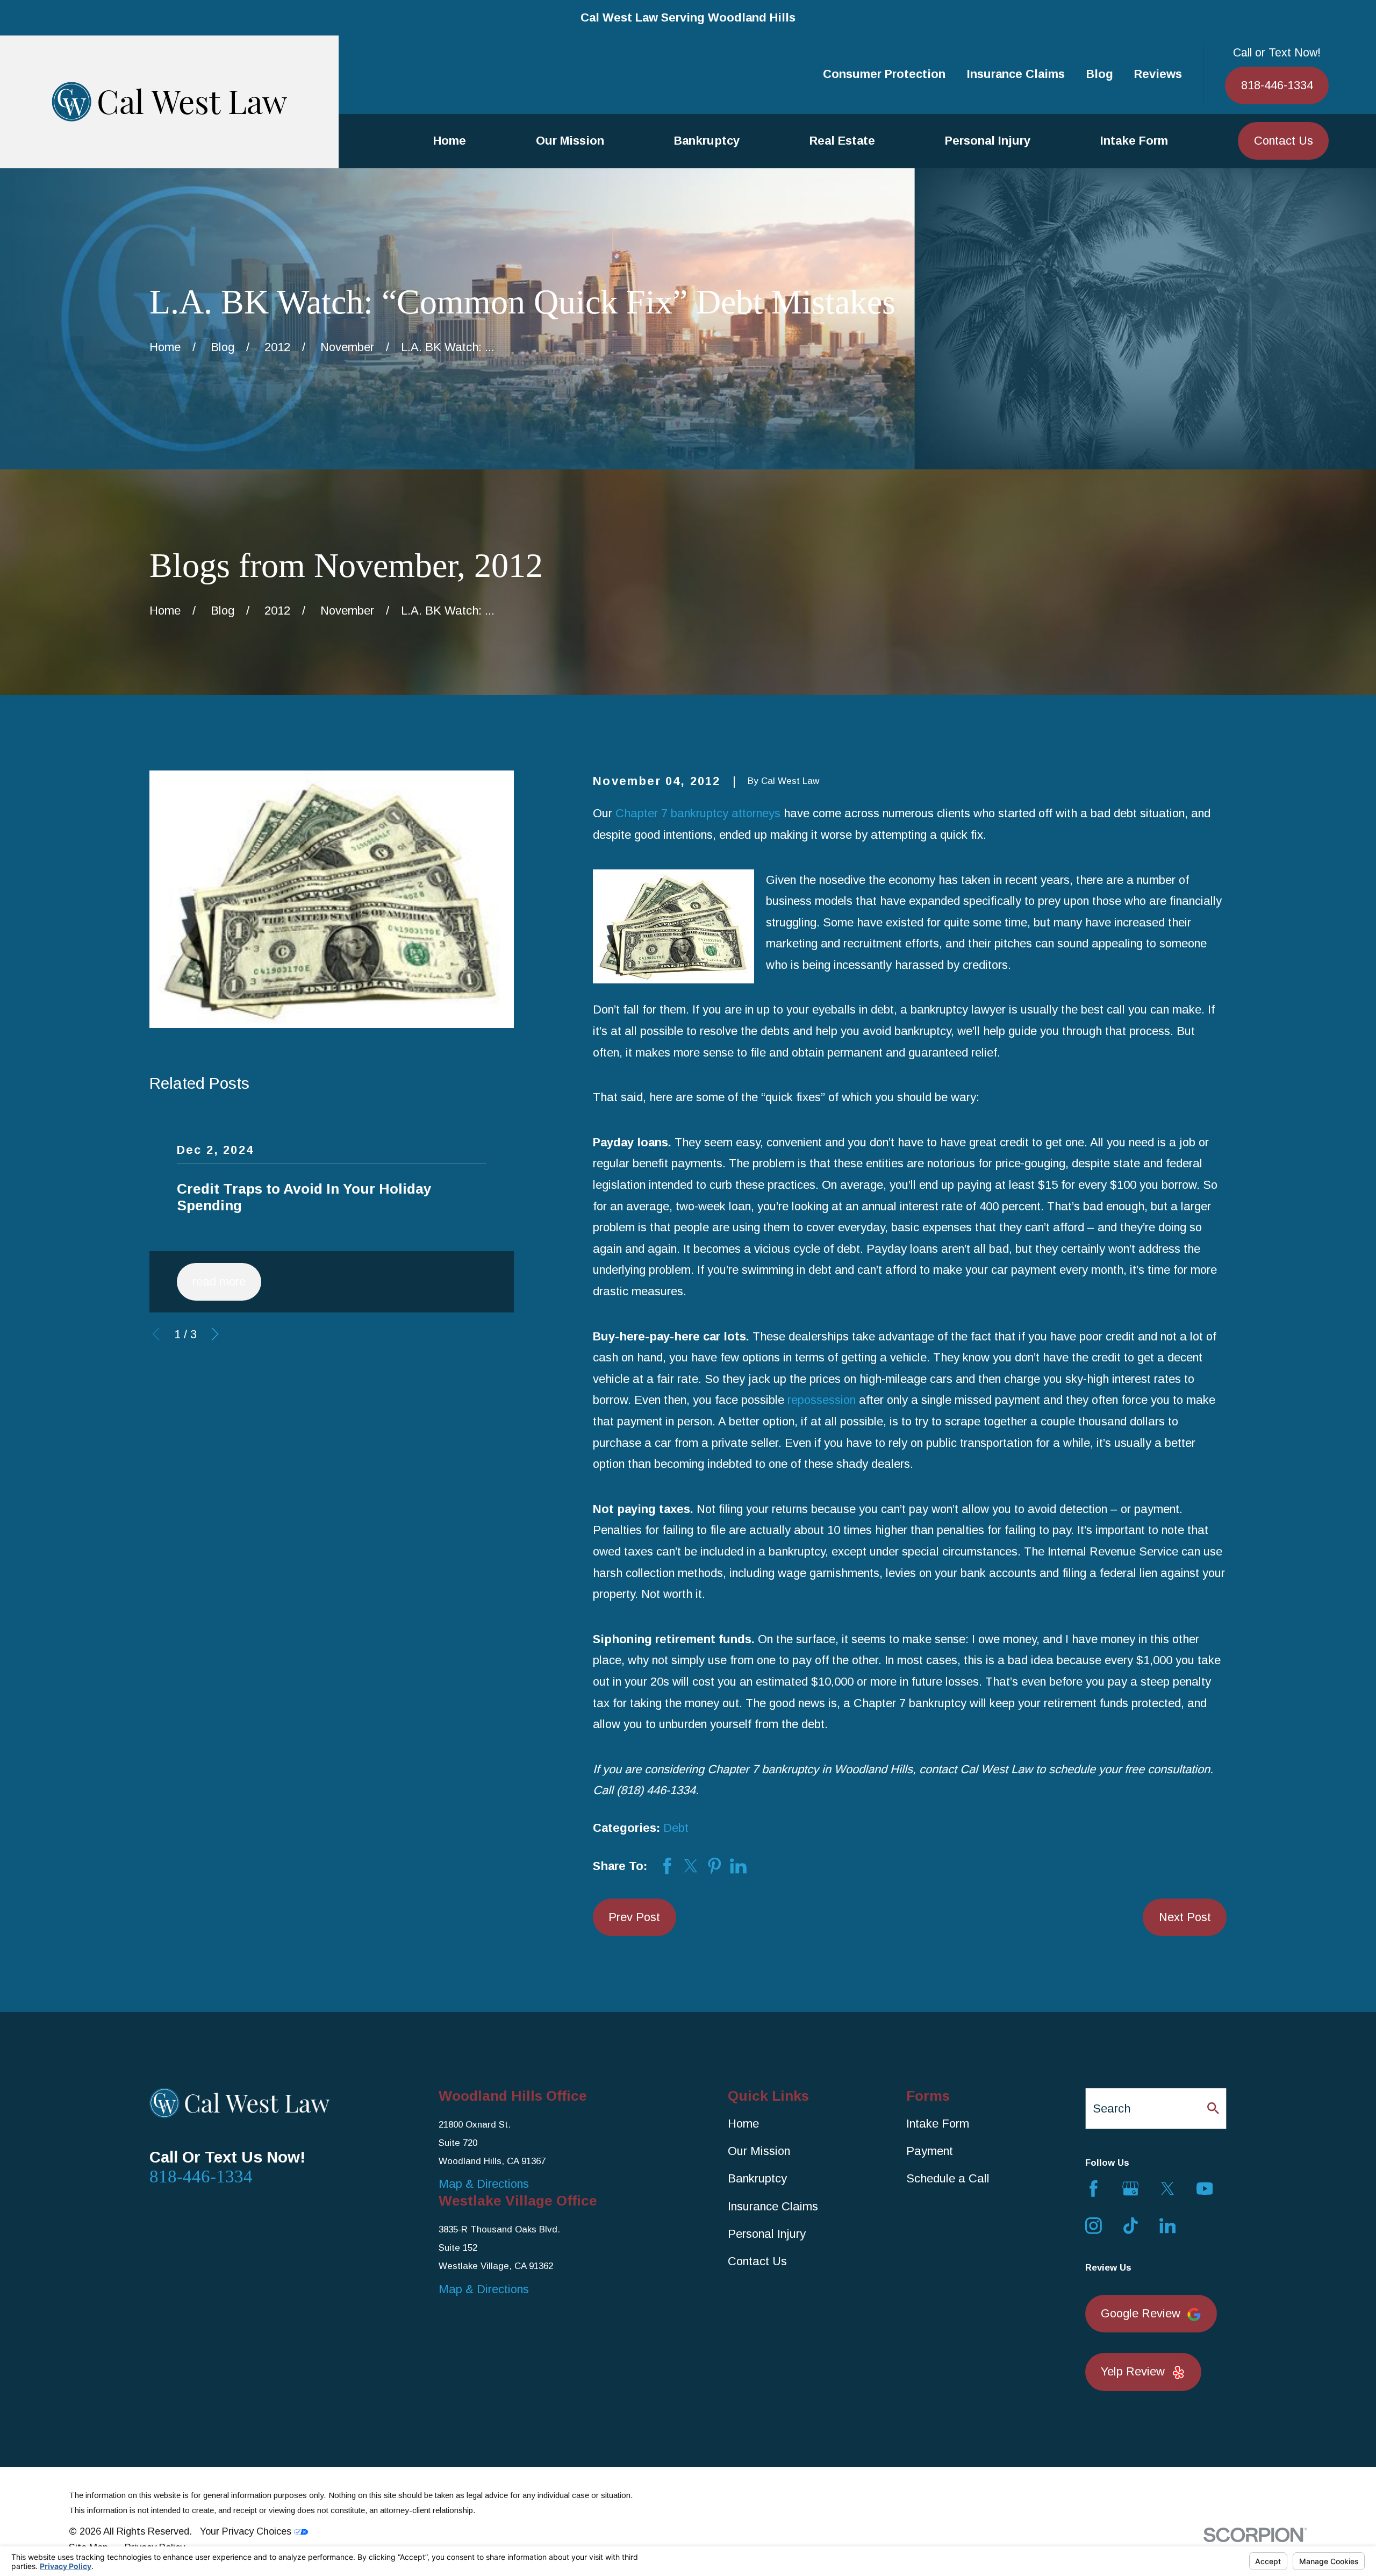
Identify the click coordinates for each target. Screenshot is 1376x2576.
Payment (930, 2151)
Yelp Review (1133, 2371)
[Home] (169, 102)
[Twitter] (1168, 2189)
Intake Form (938, 2124)
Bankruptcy (757, 2178)
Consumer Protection (884, 74)
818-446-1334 (1277, 85)
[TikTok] (1131, 2226)
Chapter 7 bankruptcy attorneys (698, 813)
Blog (1100, 74)
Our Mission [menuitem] (570, 141)
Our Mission (759, 2151)
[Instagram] (1094, 2226)
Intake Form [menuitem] (1134, 141)
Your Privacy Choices (247, 2531)
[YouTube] (1205, 2189)
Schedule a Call (948, 2178)
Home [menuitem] (450, 141)
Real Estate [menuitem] (842, 141)
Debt (676, 1828)
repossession (822, 1400)
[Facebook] (1094, 2189)
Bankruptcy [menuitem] (707, 141)
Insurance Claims (1016, 74)
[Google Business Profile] (1131, 2189)
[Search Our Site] (1213, 2108)
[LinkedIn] (1168, 2226)
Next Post (1185, 1917)
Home (743, 2124)
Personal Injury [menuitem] (988, 141)
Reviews (1158, 74)
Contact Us (1284, 141)
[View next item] (215, 1334)
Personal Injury (767, 2234)
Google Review (1141, 2313)
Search (1112, 2108)
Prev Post (634, 1917)
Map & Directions (484, 2184)
